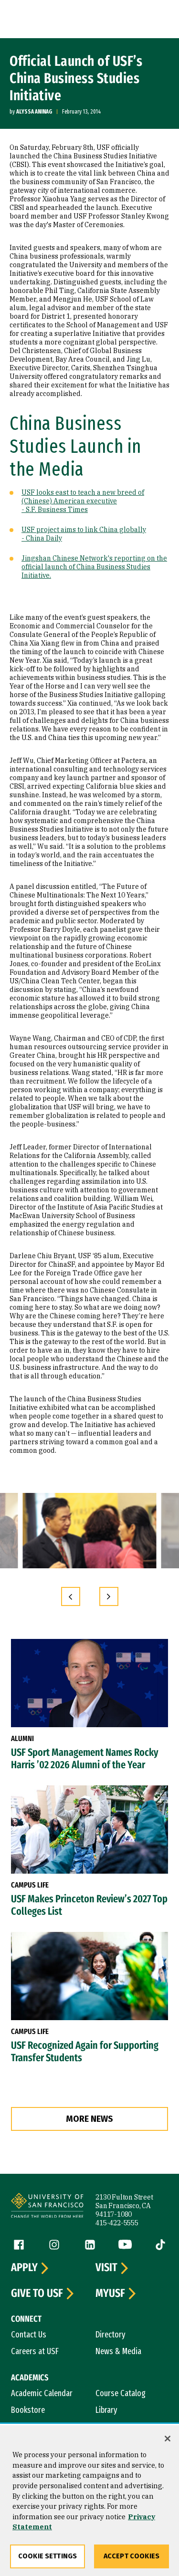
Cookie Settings (47, 2556)
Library (106, 2410)
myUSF (110, 2294)
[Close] (168, 2439)
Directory (111, 2335)
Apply (24, 2268)
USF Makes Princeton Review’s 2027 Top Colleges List (89, 1905)
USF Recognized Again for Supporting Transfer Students (85, 2052)
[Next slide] (109, 1596)
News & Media (118, 2351)
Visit (106, 2268)
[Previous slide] (71, 1596)
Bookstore (28, 2410)
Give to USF (37, 2294)
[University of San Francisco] (47, 2207)
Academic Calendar (42, 2393)
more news (89, 2119)
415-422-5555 (117, 2223)
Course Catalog (121, 2393)
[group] (90, 1531)
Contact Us (29, 2335)
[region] (89, 2501)
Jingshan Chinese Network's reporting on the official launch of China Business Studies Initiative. (94, 567)
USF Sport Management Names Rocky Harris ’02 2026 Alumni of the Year (85, 1759)
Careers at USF (35, 2351)
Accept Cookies (132, 2556)
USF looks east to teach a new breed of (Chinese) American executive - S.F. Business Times (83, 501)
